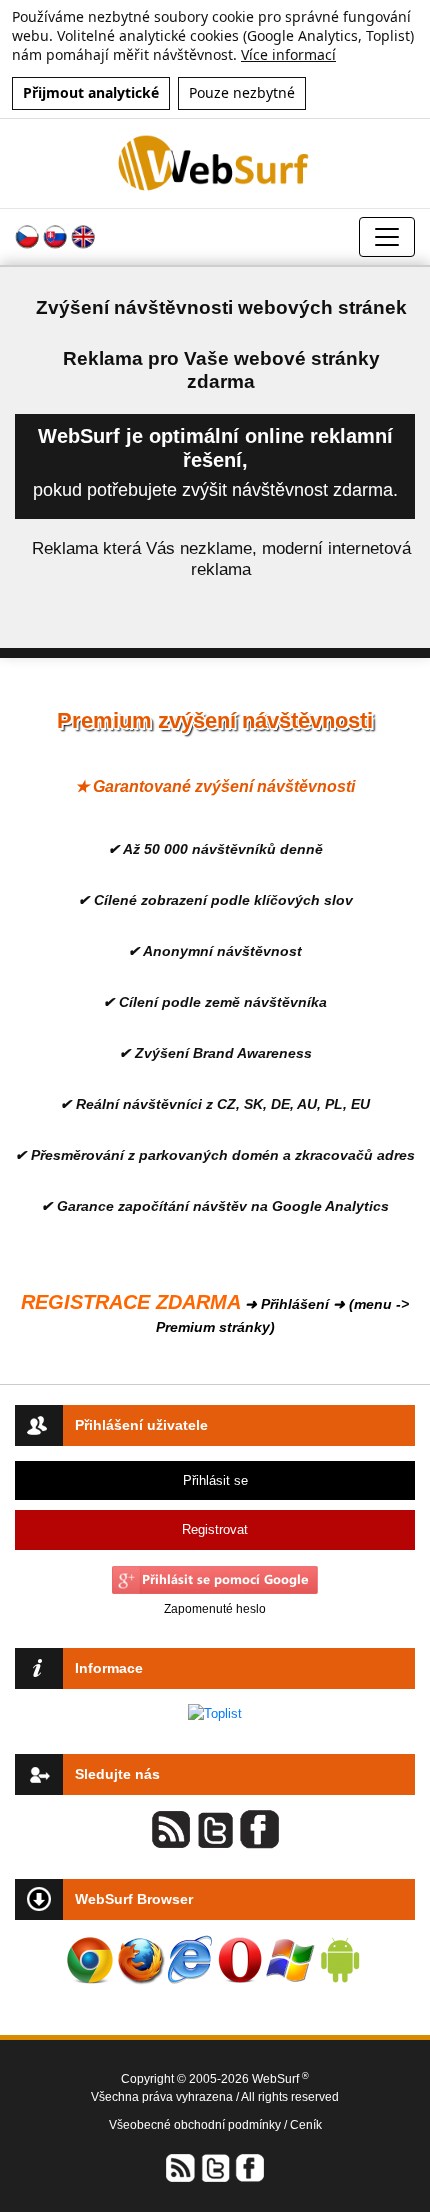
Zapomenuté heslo (215, 1609)
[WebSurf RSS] (181, 2167)
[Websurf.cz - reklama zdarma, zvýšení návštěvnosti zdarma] (215, 162)
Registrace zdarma (131, 1302)
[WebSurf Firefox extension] (140, 1960)
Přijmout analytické (91, 92)
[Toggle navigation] (387, 237)
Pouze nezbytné (242, 92)
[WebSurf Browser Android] (340, 1960)
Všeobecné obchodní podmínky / (199, 2125)
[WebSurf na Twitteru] (215, 2167)
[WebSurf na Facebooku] (249, 2167)
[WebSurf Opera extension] (240, 1960)
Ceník (306, 2125)
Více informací (288, 54)
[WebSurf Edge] (190, 1960)
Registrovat (215, 1529)
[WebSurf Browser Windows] (290, 1960)
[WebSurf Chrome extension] (90, 1960)
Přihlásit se (215, 1480)
